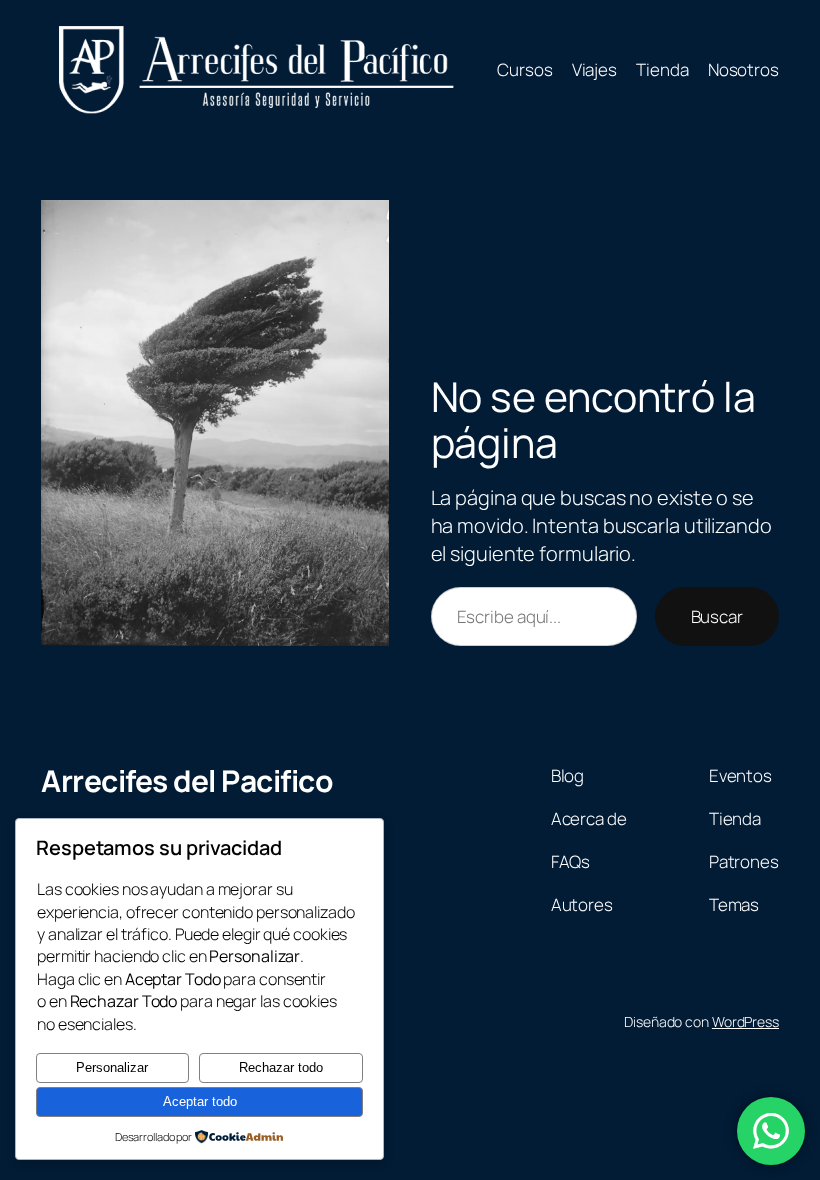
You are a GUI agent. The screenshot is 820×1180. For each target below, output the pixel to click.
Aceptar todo (200, 1101)
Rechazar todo (281, 1067)
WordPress (745, 1021)
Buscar (717, 616)
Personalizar (112, 1067)
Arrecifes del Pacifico (187, 780)
